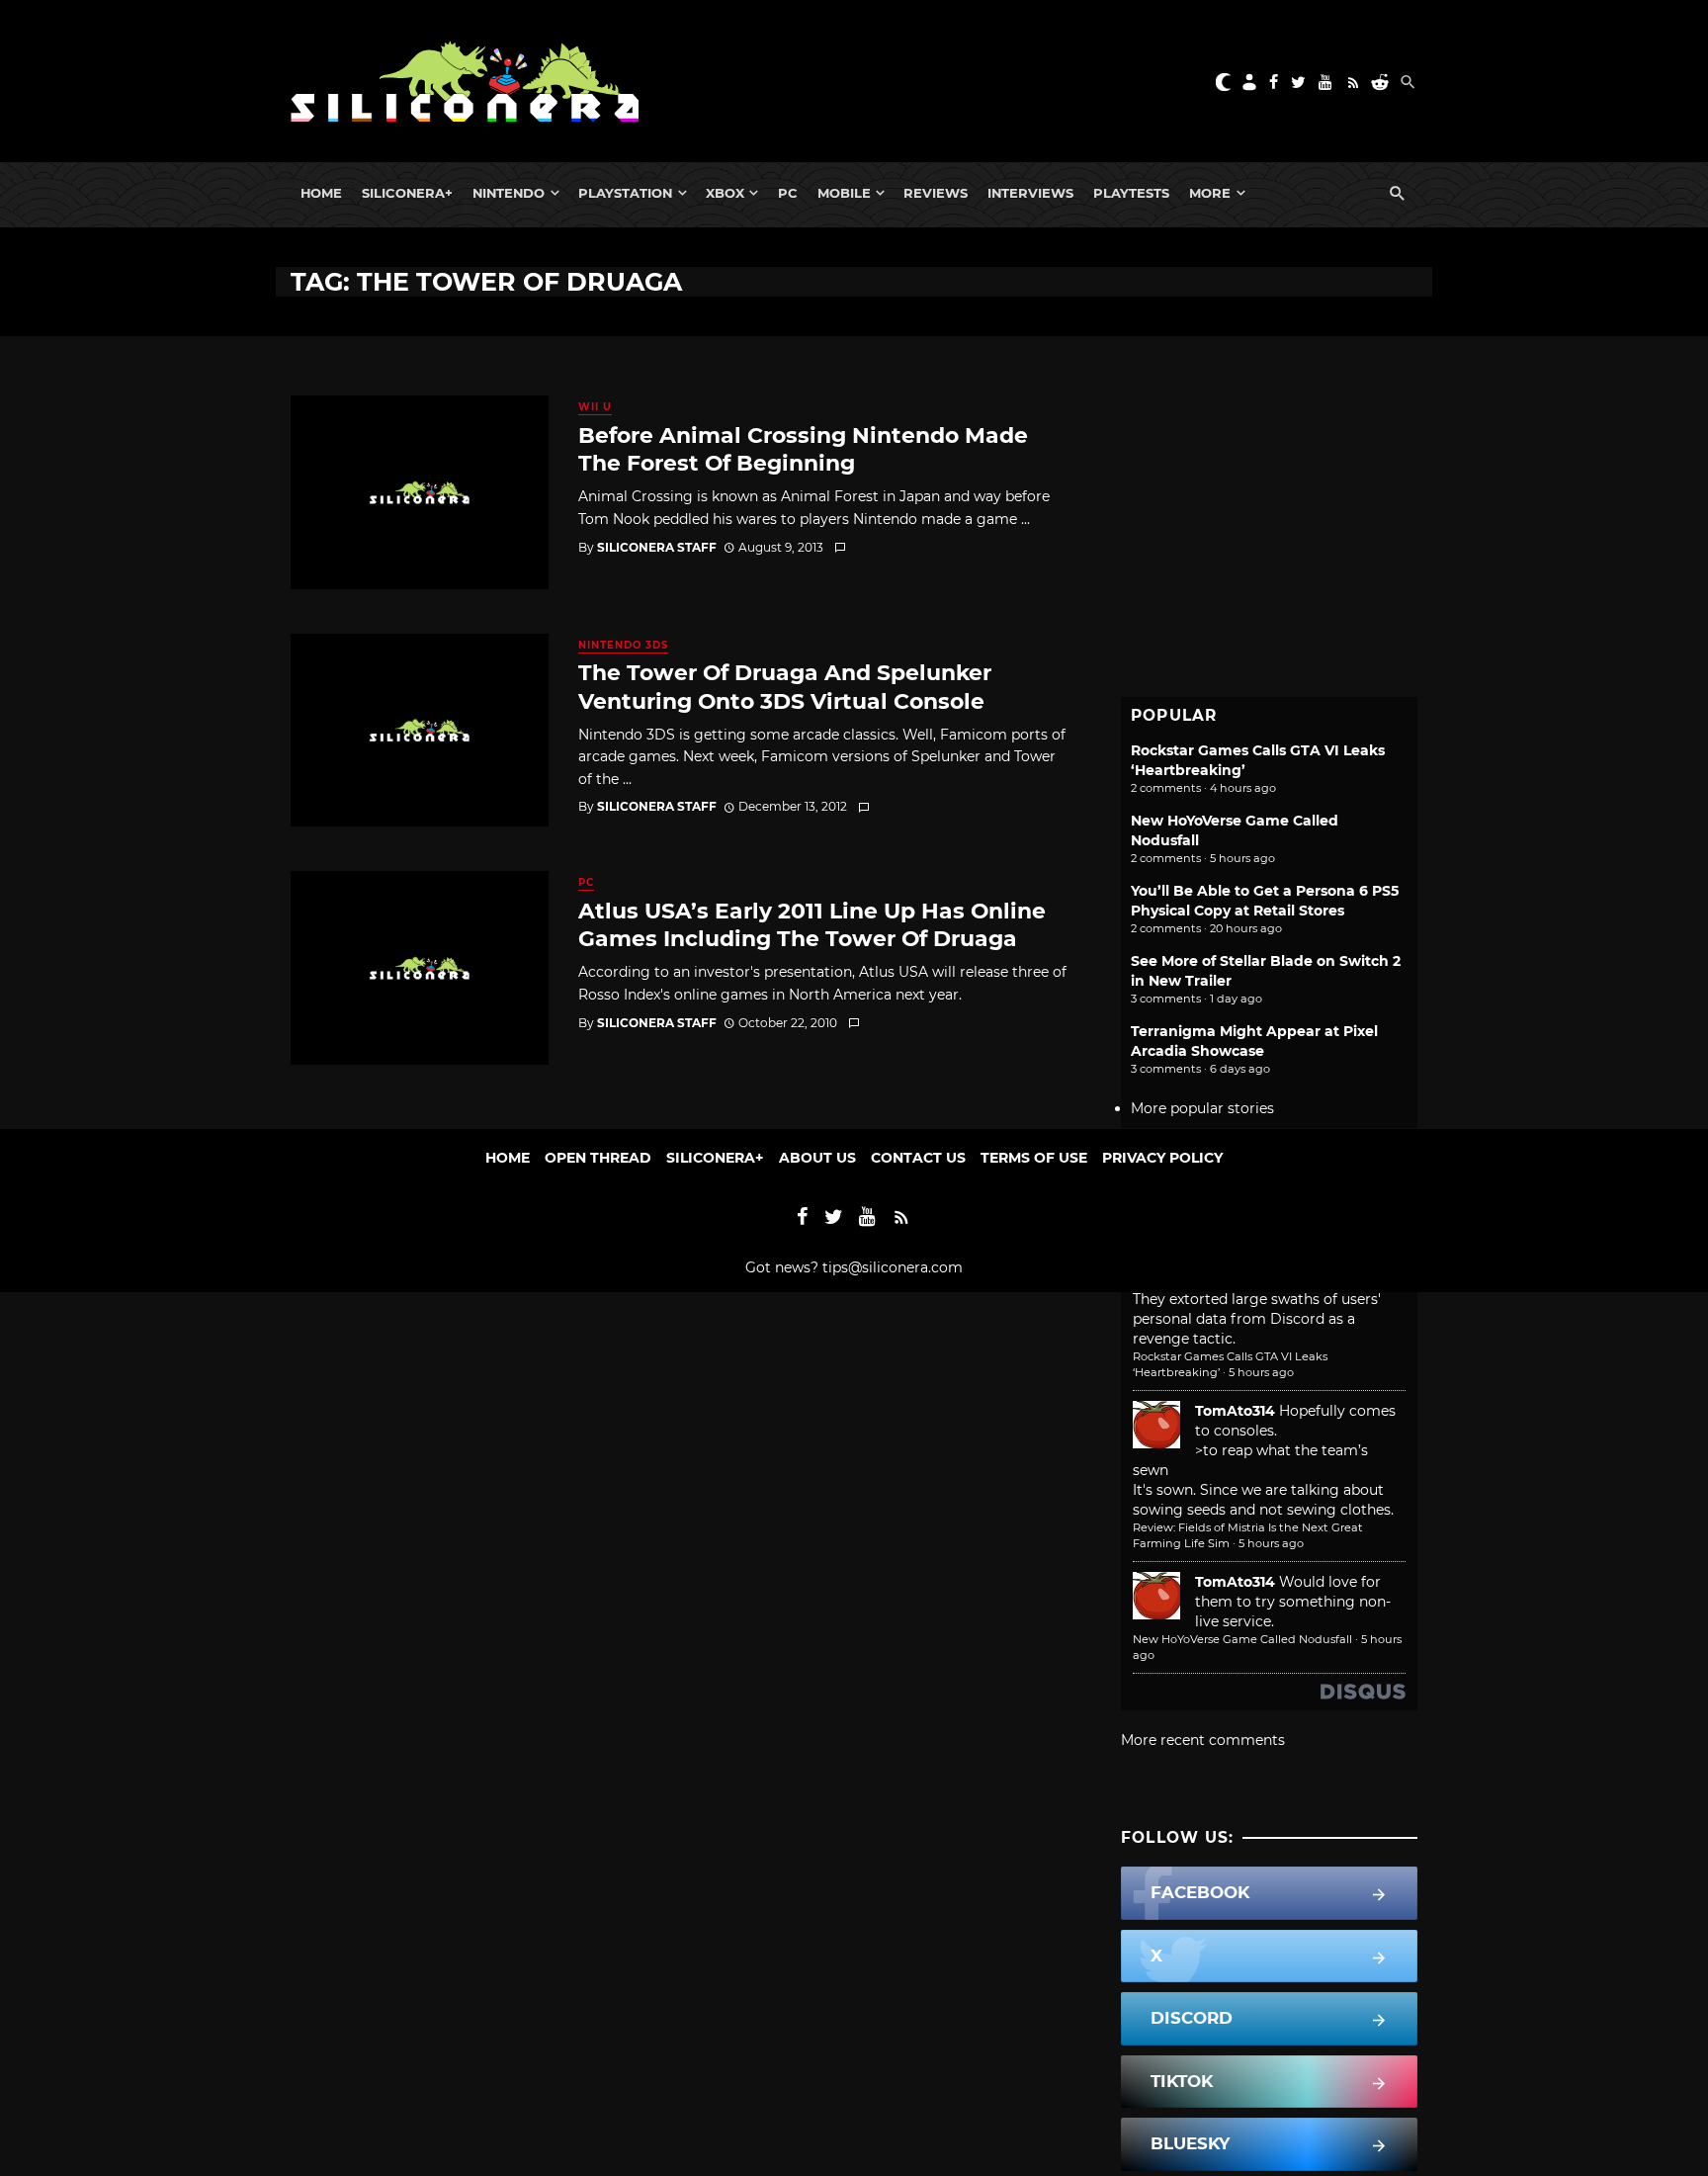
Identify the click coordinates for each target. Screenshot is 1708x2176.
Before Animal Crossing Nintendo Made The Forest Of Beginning (803, 449)
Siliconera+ (407, 193)
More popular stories (1202, 1108)
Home (321, 193)
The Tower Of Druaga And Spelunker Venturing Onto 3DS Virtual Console (785, 686)
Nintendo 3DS (623, 645)
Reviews (936, 193)
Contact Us (918, 1158)
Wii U (595, 407)
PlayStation (625, 193)
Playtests (1131, 193)
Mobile (844, 193)
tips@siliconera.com (893, 1267)
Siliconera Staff (657, 547)
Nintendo (509, 193)
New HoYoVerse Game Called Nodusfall (1242, 1639)
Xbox (725, 193)
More (1210, 193)
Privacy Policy (1162, 1158)
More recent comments (1203, 1740)
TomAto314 (1235, 1411)
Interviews (1030, 193)
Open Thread (598, 1158)
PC (788, 193)
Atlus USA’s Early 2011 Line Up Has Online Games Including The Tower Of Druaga (812, 924)
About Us (817, 1158)
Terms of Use (1034, 1158)
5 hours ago (1261, 1372)
